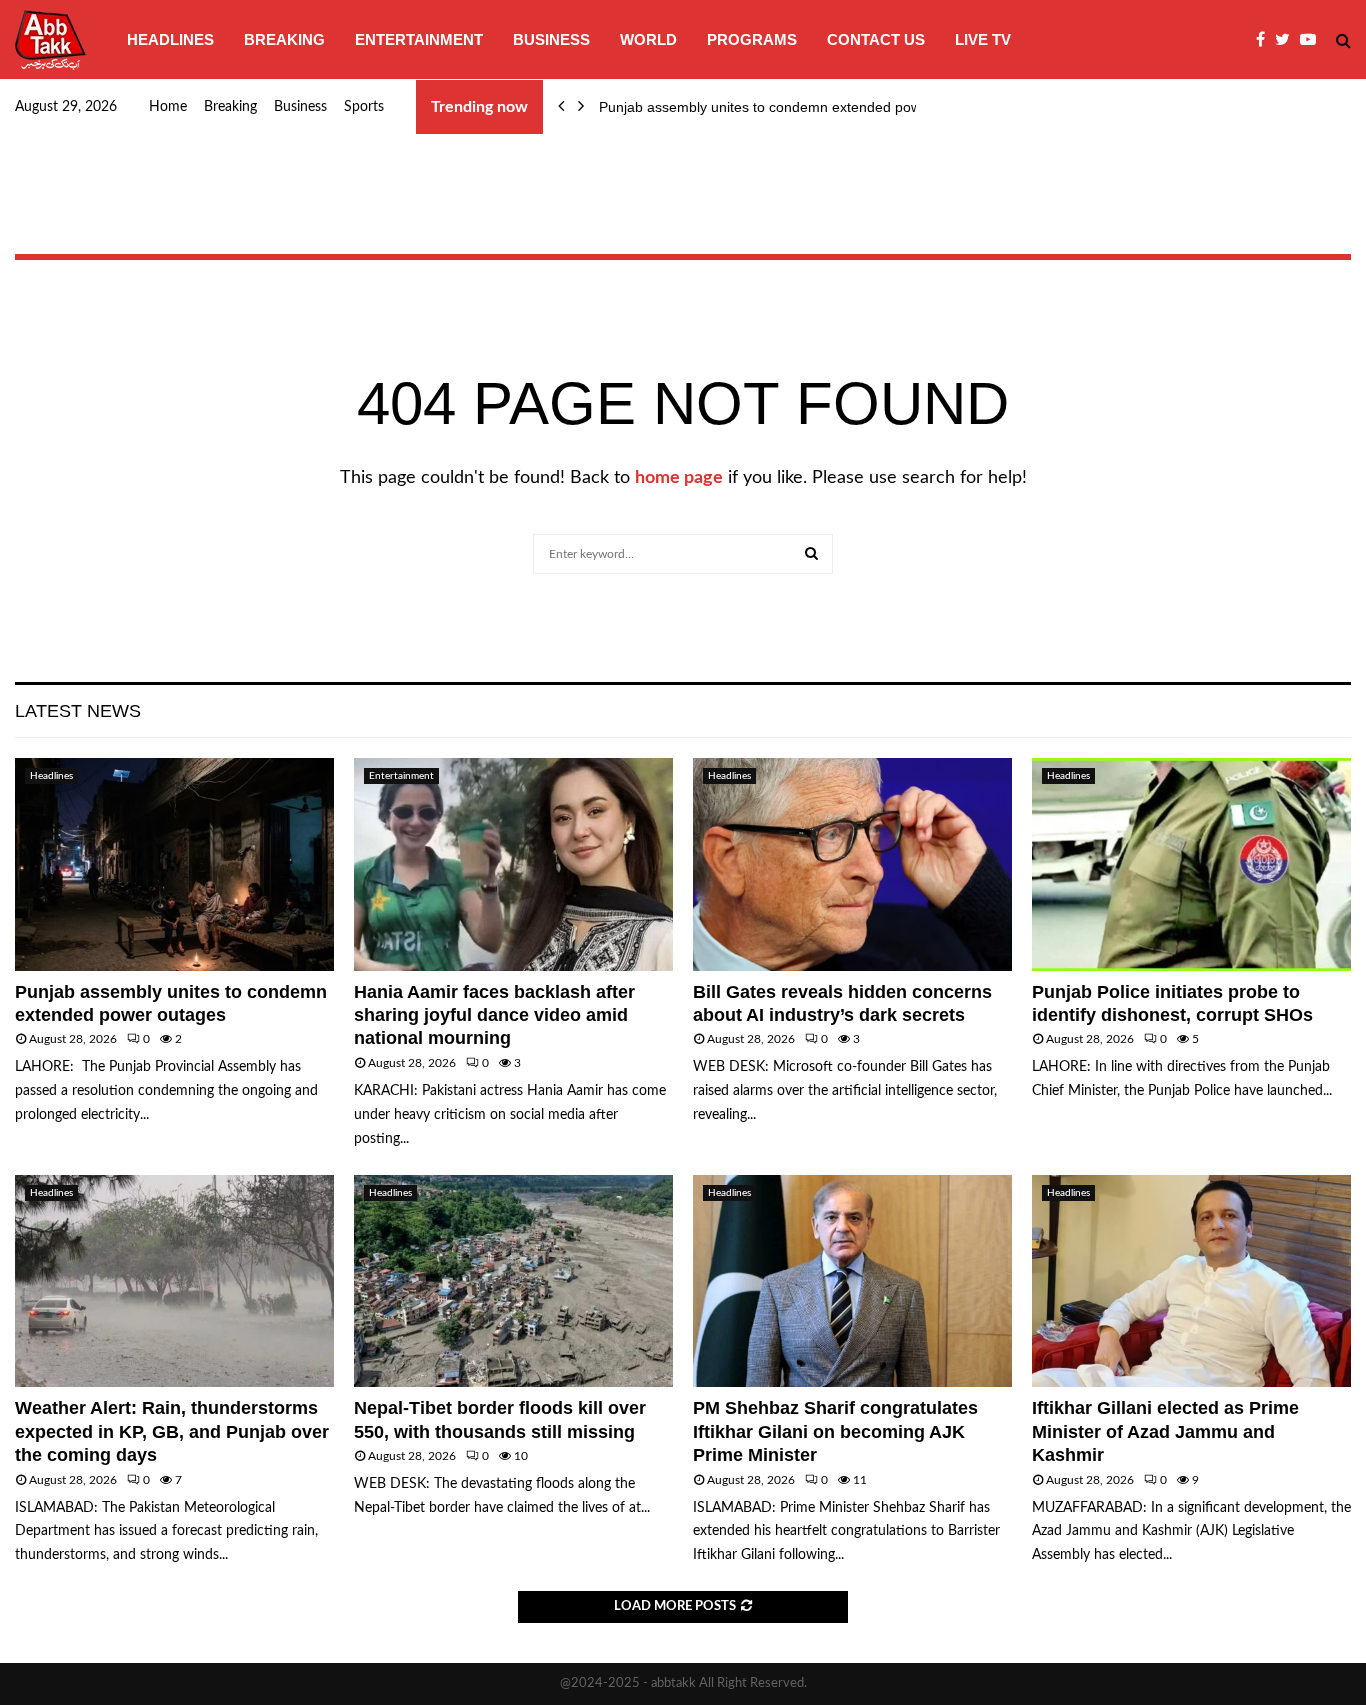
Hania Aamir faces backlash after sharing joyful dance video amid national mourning (494, 1015)
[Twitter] (1287, 40)
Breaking (284, 39)
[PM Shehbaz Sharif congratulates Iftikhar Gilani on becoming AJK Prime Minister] (852, 1281)
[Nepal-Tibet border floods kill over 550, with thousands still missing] (513, 1281)
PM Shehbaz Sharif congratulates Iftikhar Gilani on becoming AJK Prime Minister (835, 1431)
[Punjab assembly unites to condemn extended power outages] (174, 864)
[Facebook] (1265, 40)
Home (168, 107)
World (648, 39)
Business (551, 39)
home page (679, 478)
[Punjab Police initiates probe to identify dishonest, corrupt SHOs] (1191, 864)
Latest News (78, 711)
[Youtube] (1313, 40)
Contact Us (876, 39)
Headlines (170, 39)
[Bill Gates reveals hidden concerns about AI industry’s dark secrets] (852, 864)
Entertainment (419, 39)
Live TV (983, 39)
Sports (364, 107)
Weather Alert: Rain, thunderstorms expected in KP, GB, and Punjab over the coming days (172, 1431)
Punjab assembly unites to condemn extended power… (773, 107)
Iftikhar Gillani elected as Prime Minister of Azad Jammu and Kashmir (1165, 1431)
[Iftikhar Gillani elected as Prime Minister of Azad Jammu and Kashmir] (1191, 1281)
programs (752, 39)
